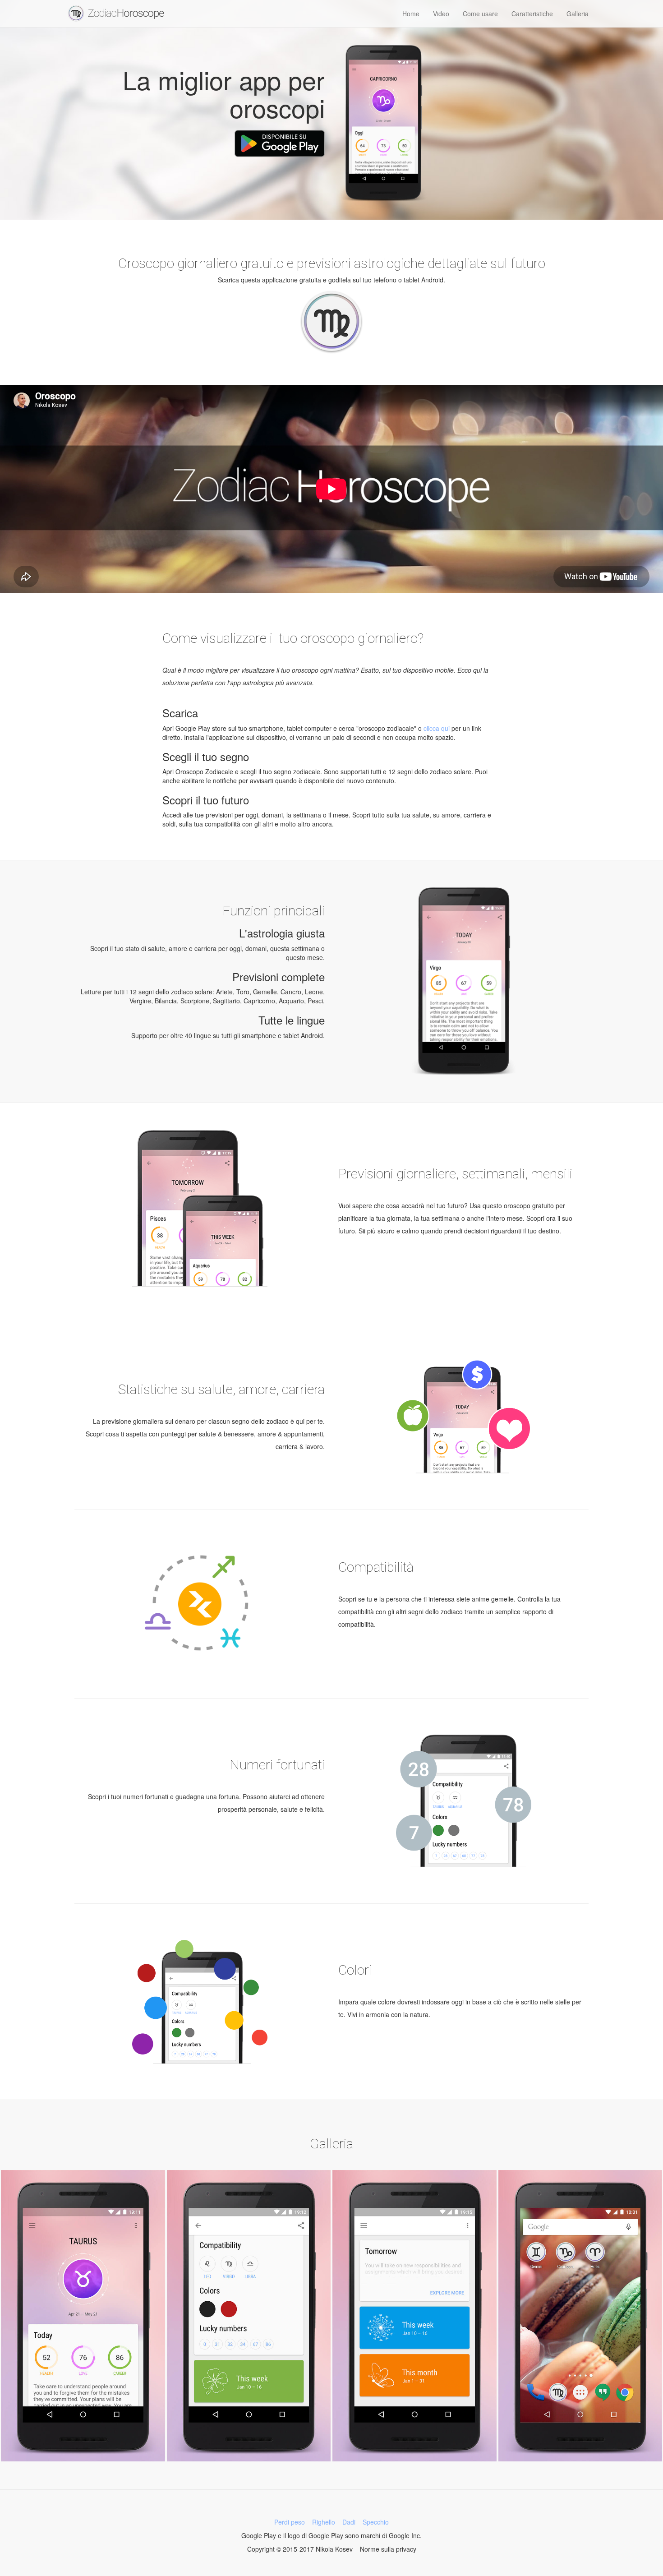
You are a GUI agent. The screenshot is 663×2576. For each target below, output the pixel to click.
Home (411, 14)
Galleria (578, 14)
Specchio (376, 2522)
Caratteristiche (532, 14)
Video (441, 14)
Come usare (480, 14)
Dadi (349, 2522)
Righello (324, 2522)
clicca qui (437, 728)
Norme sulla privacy (388, 2549)
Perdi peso (290, 2522)
